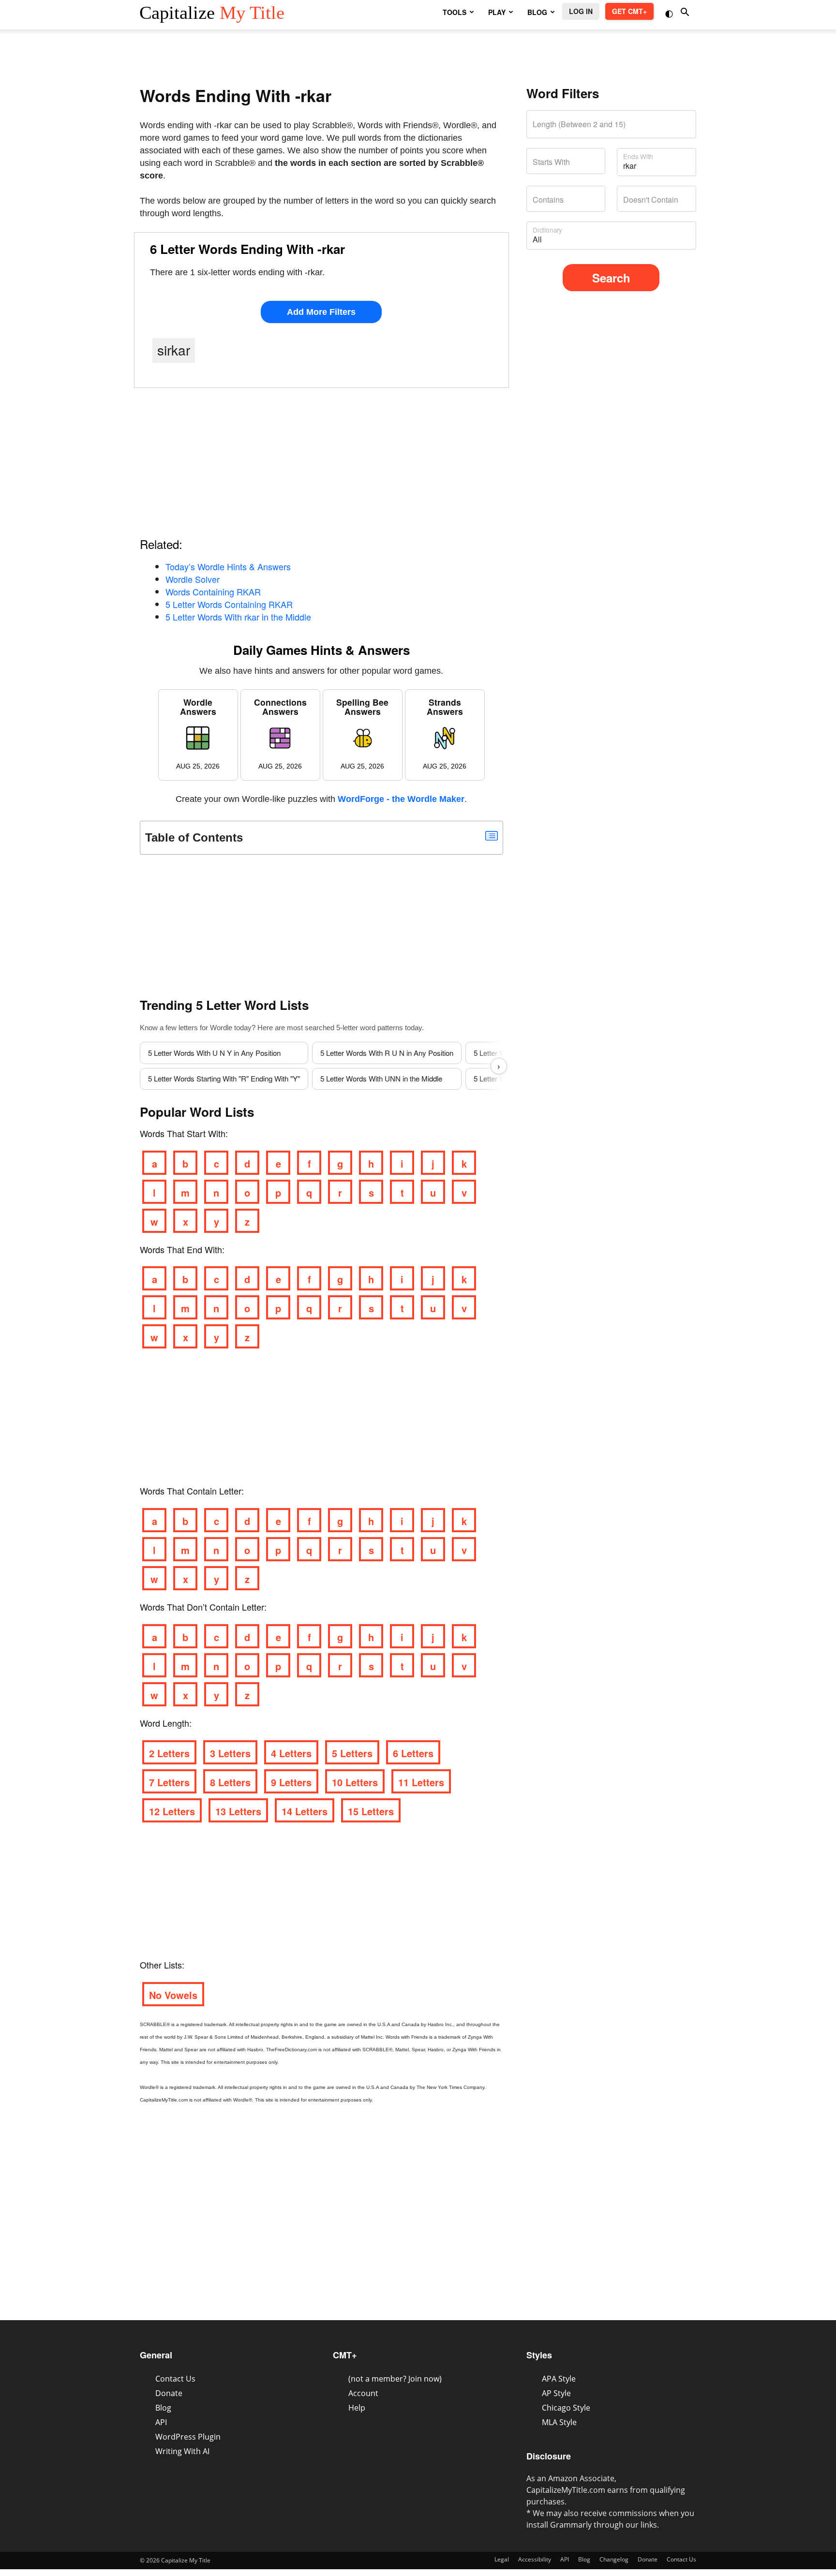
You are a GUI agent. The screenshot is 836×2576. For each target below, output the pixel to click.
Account (363, 2393)
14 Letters (305, 1811)
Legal (502, 2559)
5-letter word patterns (370, 1028)
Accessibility (535, 2559)
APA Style (559, 2379)
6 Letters (413, 1753)
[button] (670, 13)
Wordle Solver (193, 579)
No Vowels (173, 1995)
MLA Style (559, 2422)
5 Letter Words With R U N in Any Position (387, 1053)
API (161, 2422)
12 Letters (172, 1811)
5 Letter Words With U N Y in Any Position (214, 1053)
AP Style (556, 2393)
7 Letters (169, 1782)
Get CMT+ (629, 11)
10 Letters (355, 1782)
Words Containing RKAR (213, 592)
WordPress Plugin (188, 2437)
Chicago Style (566, 2408)
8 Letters (230, 1782)
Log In (581, 11)
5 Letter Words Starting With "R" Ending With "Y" (224, 1078)
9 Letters (291, 1782)
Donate (169, 2393)
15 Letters (371, 1811)
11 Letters (421, 1782)
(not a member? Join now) (395, 2379)
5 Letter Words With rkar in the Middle (238, 617)
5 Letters (352, 1753)
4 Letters (291, 1753)
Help (357, 2408)
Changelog (614, 2559)
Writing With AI (182, 2451)
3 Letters (230, 1753)
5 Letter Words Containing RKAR (229, 604)
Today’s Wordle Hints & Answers (228, 566)
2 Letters (169, 1753)
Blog (163, 2408)
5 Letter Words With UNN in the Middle (381, 1078)
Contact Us (175, 2379)
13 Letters (238, 1811)
